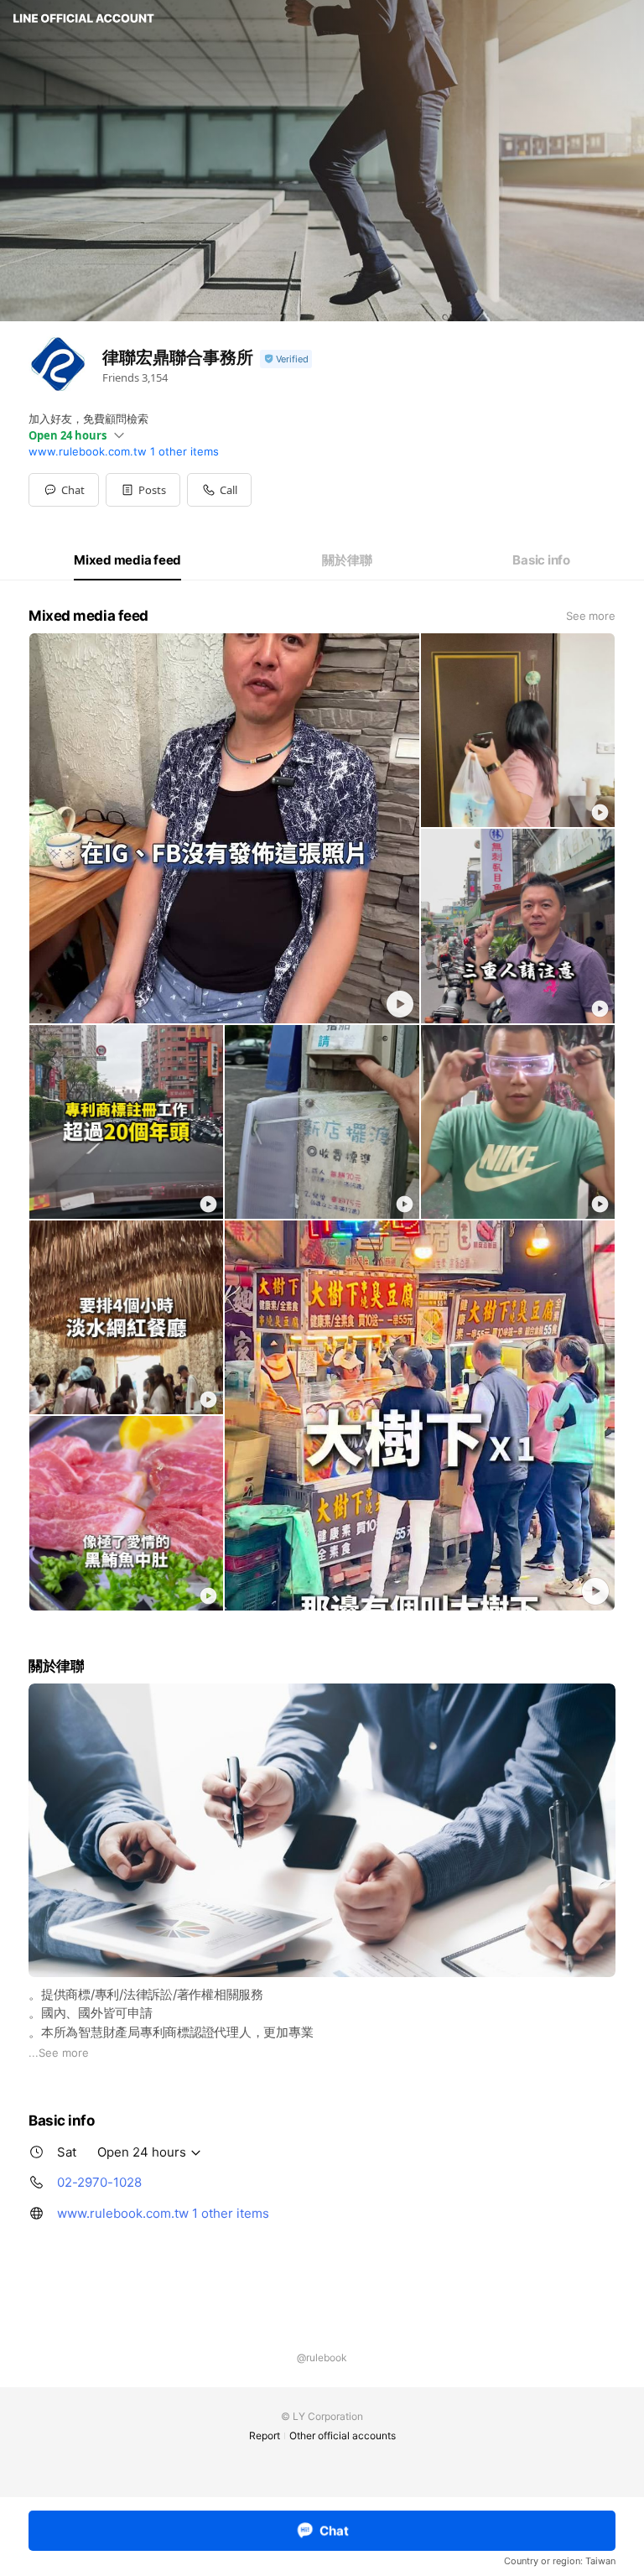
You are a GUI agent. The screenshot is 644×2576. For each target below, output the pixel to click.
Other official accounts (343, 2435)
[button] (143, 490)
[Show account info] (286, 359)
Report (265, 2435)
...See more (59, 2053)
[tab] (127, 560)
